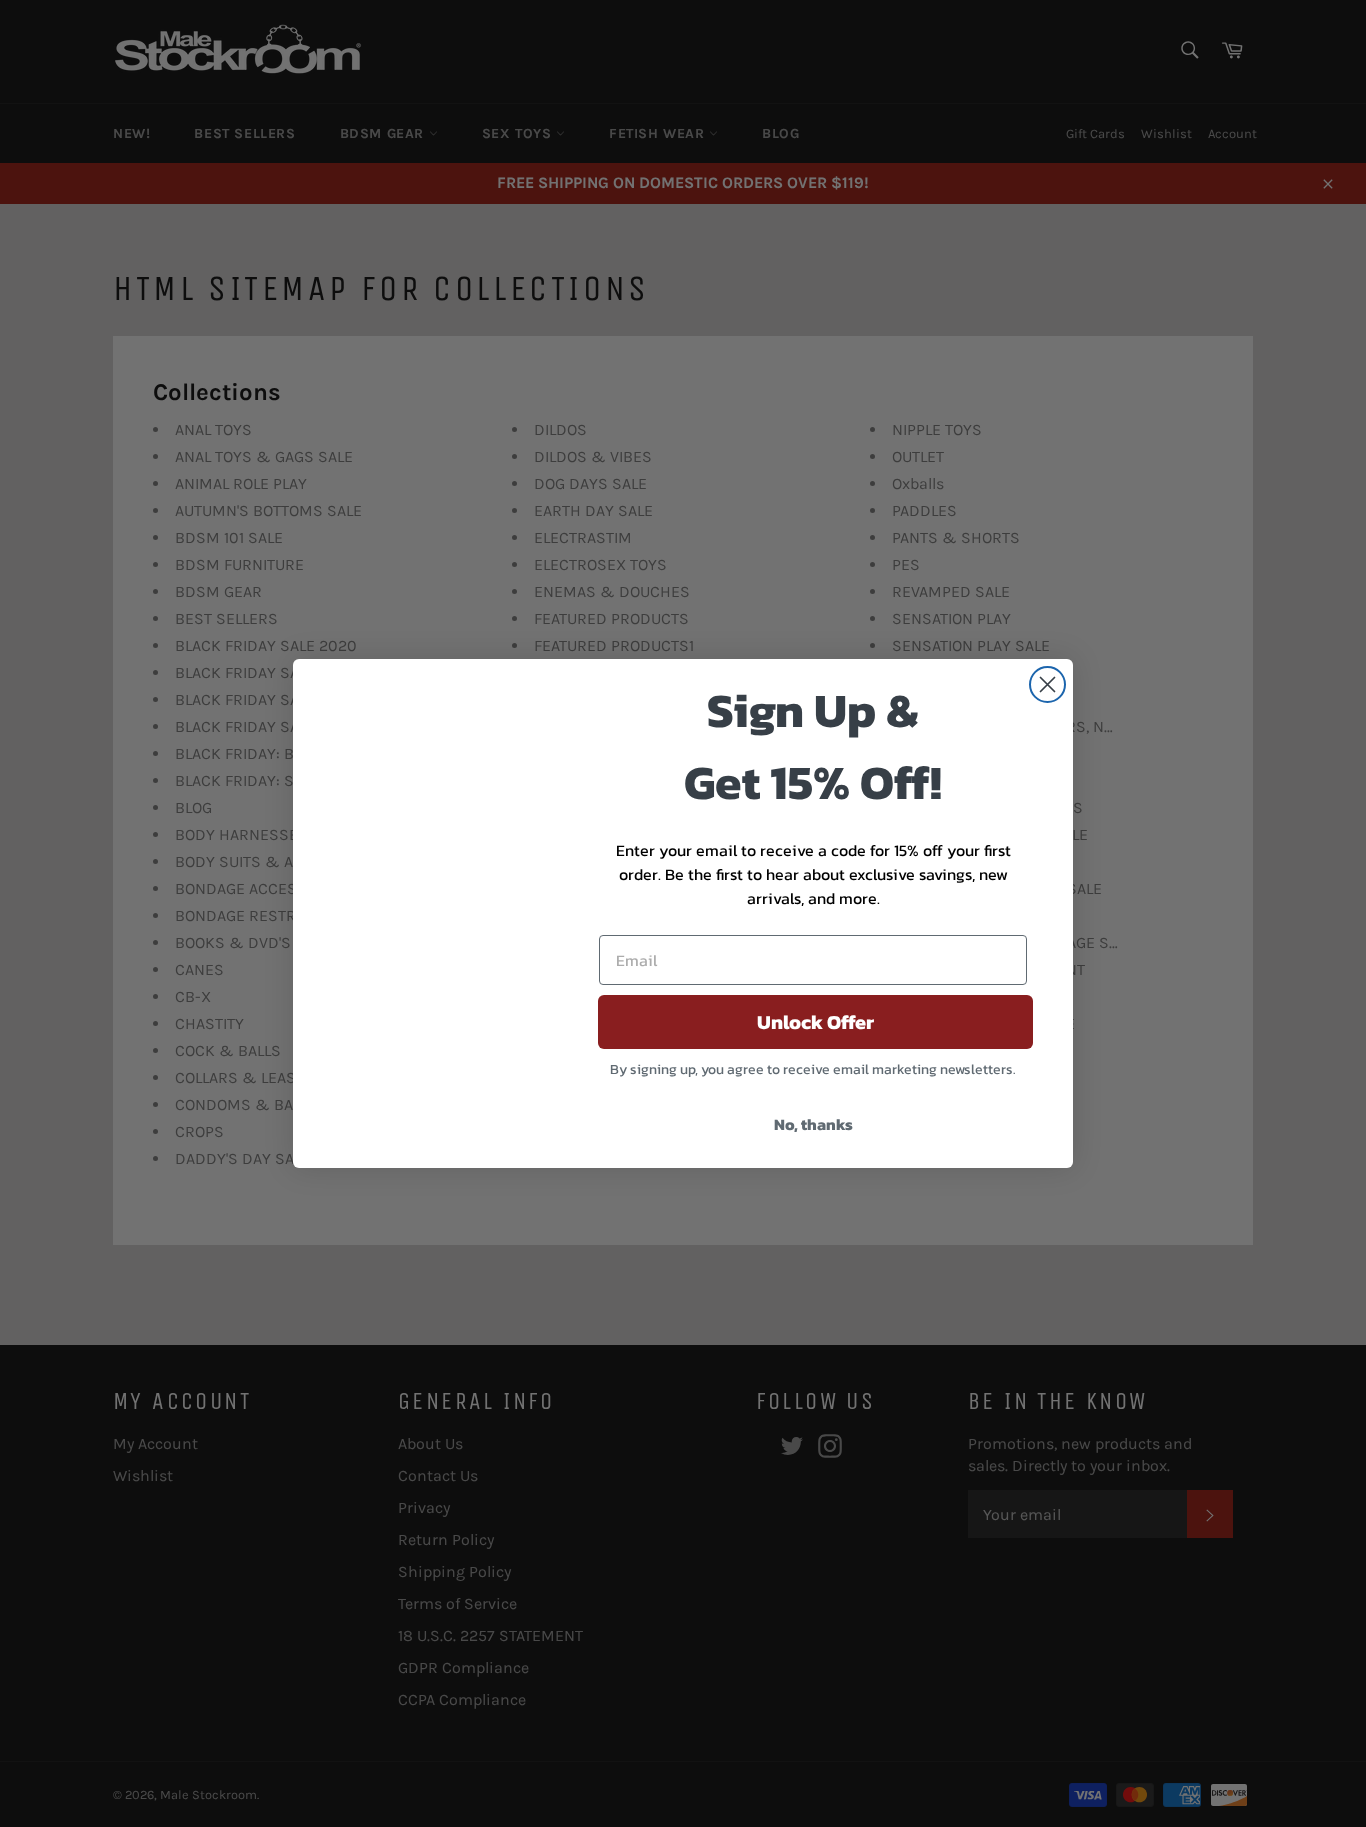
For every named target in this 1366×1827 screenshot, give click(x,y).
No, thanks (813, 1124)
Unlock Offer (815, 1022)
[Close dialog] (1047, 684)
